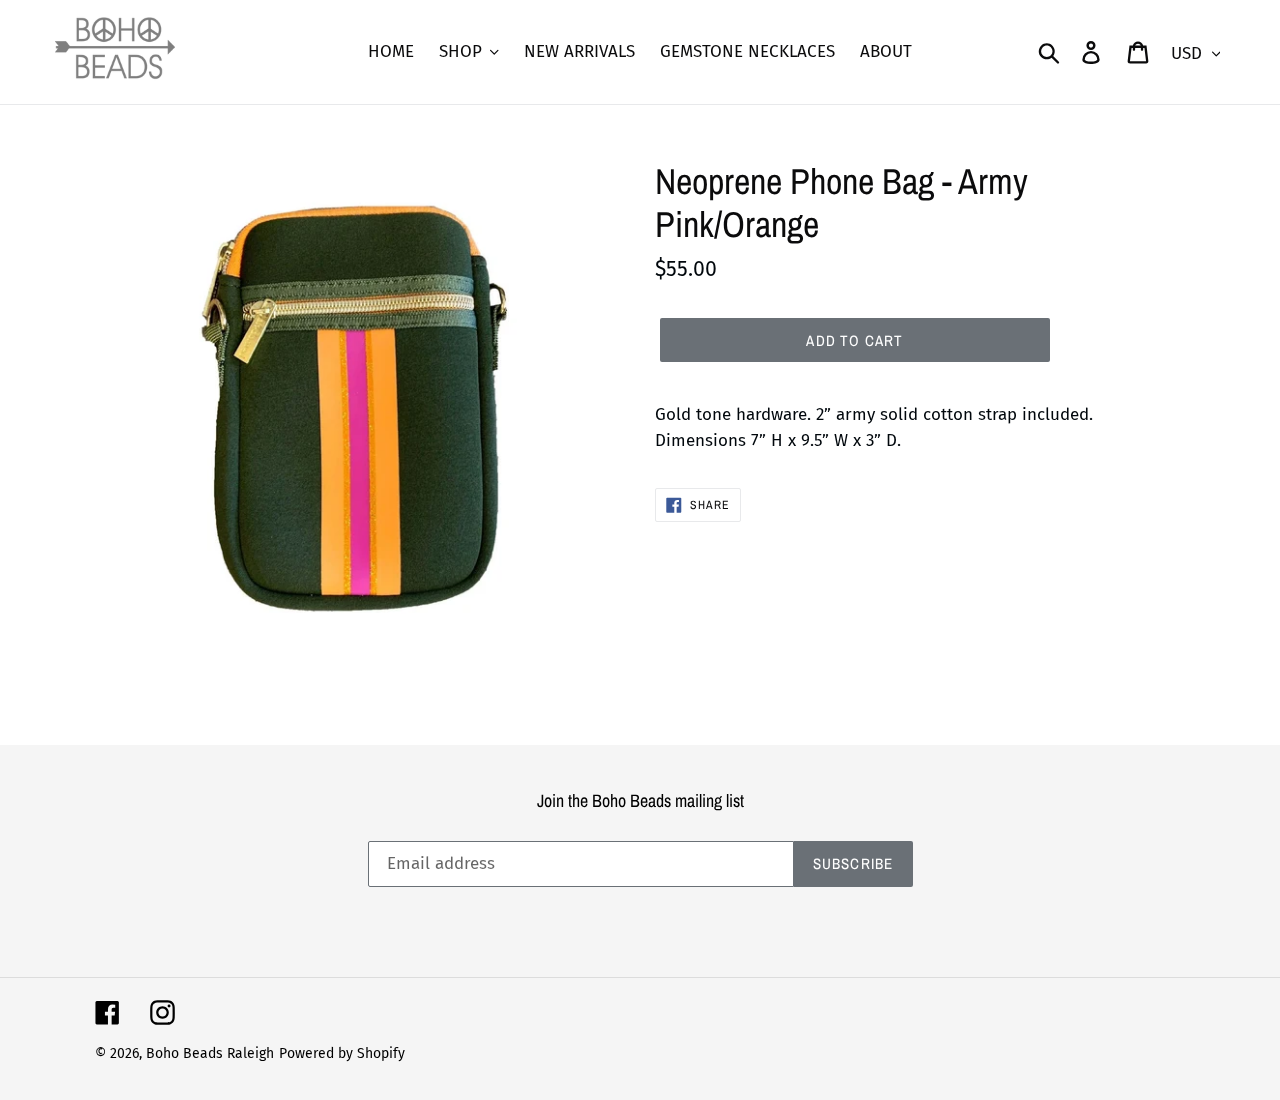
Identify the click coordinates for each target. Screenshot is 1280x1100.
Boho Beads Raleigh (210, 1053)
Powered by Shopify (342, 1053)
